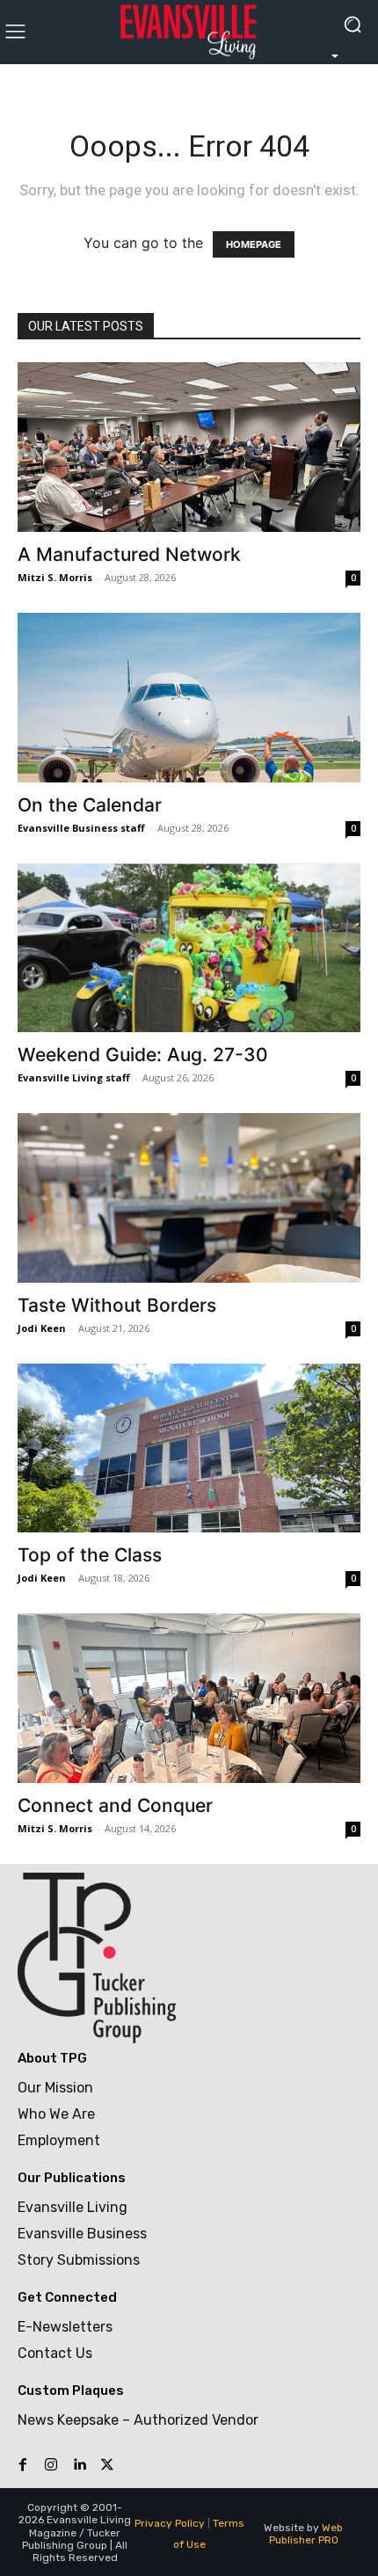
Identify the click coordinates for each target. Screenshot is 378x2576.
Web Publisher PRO (306, 2534)
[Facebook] (23, 2465)
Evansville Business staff (81, 828)
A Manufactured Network (129, 554)
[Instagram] (51, 2465)
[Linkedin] (79, 2465)
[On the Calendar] (189, 698)
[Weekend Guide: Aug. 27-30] (189, 948)
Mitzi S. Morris (55, 577)
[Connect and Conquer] (189, 1698)
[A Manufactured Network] (189, 447)
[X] (107, 2465)
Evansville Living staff (74, 1077)
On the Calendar (90, 805)
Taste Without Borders (117, 1305)
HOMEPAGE (254, 244)
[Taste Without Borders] (189, 1198)
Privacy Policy (170, 2523)
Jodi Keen (42, 1328)
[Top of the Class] (189, 1448)
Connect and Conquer (115, 1805)
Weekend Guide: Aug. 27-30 (143, 1055)
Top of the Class (90, 1555)
